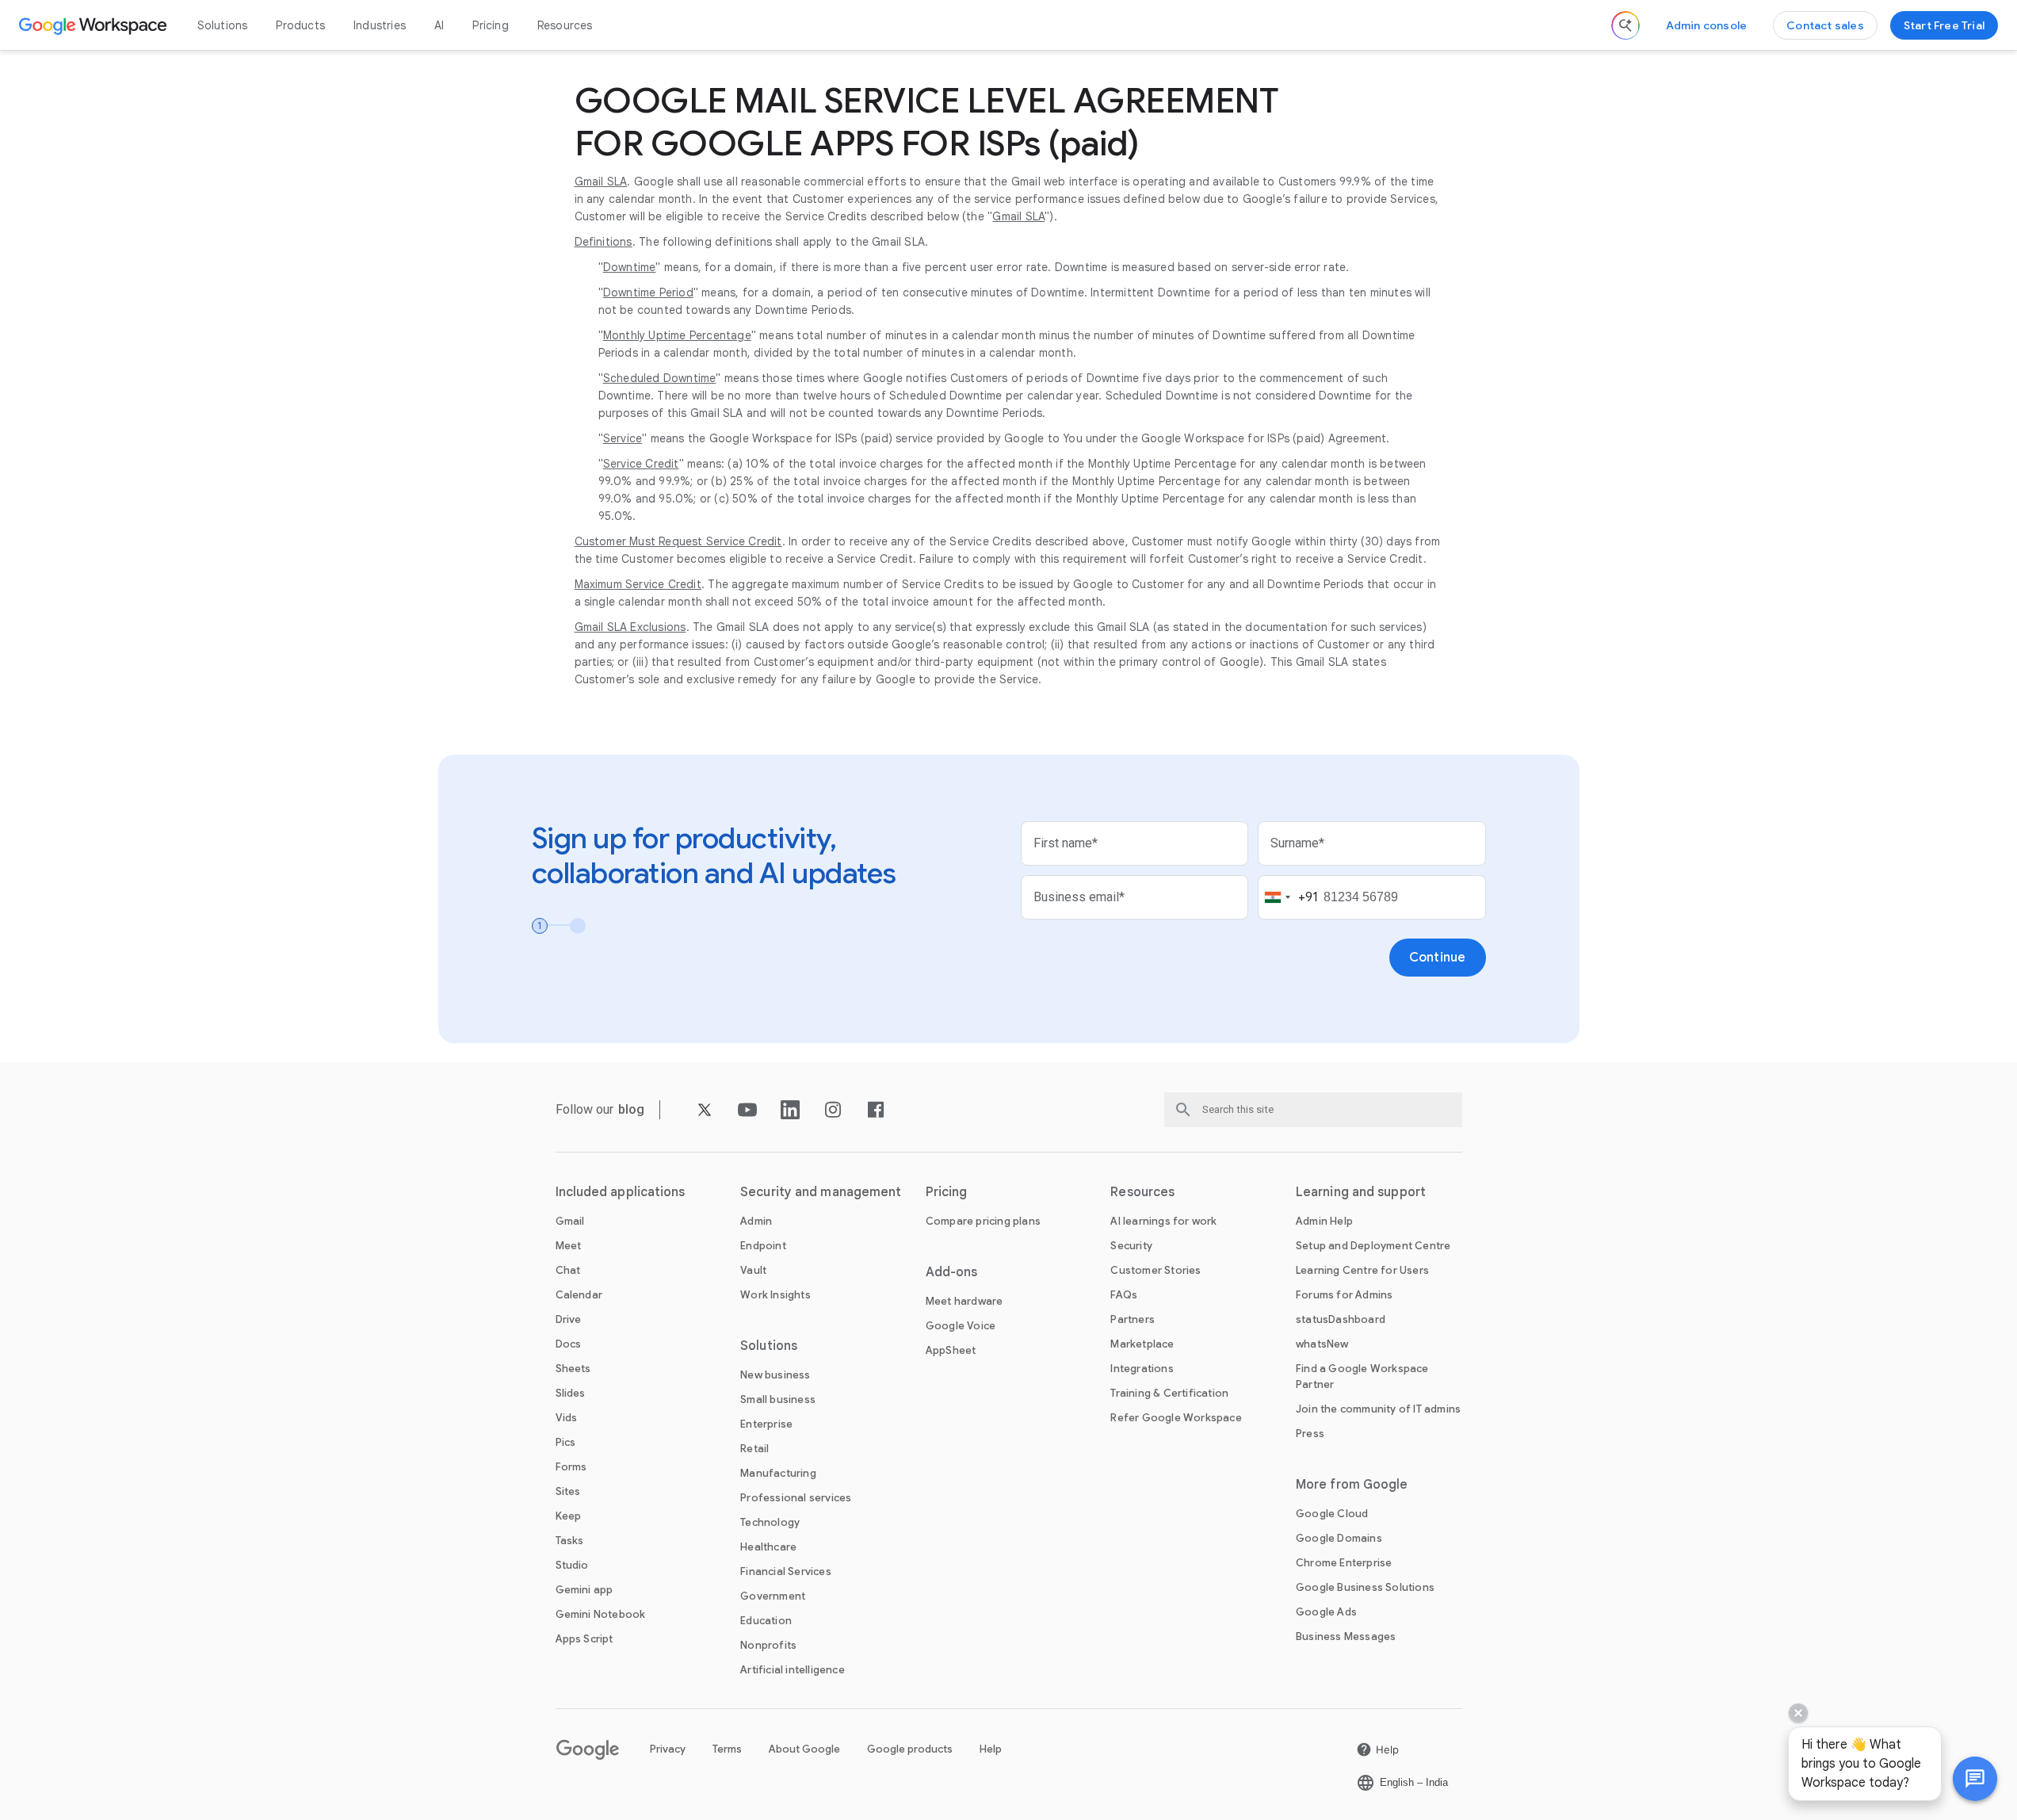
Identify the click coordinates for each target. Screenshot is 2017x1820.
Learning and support (1361, 1192)
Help (991, 1749)
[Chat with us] (1975, 1779)
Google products (910, 1749)
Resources (565, 25)
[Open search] (1625, 25)
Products (300, 25)
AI (439, 25)
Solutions (223, 25)
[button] (1975, 1779)
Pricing (490, 25)
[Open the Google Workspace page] (95, 25)
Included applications (621, 1192)
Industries (380, 25)
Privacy (668, 1749)
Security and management (821, 1192)
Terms (727, 1749)
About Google (804, 1749)
